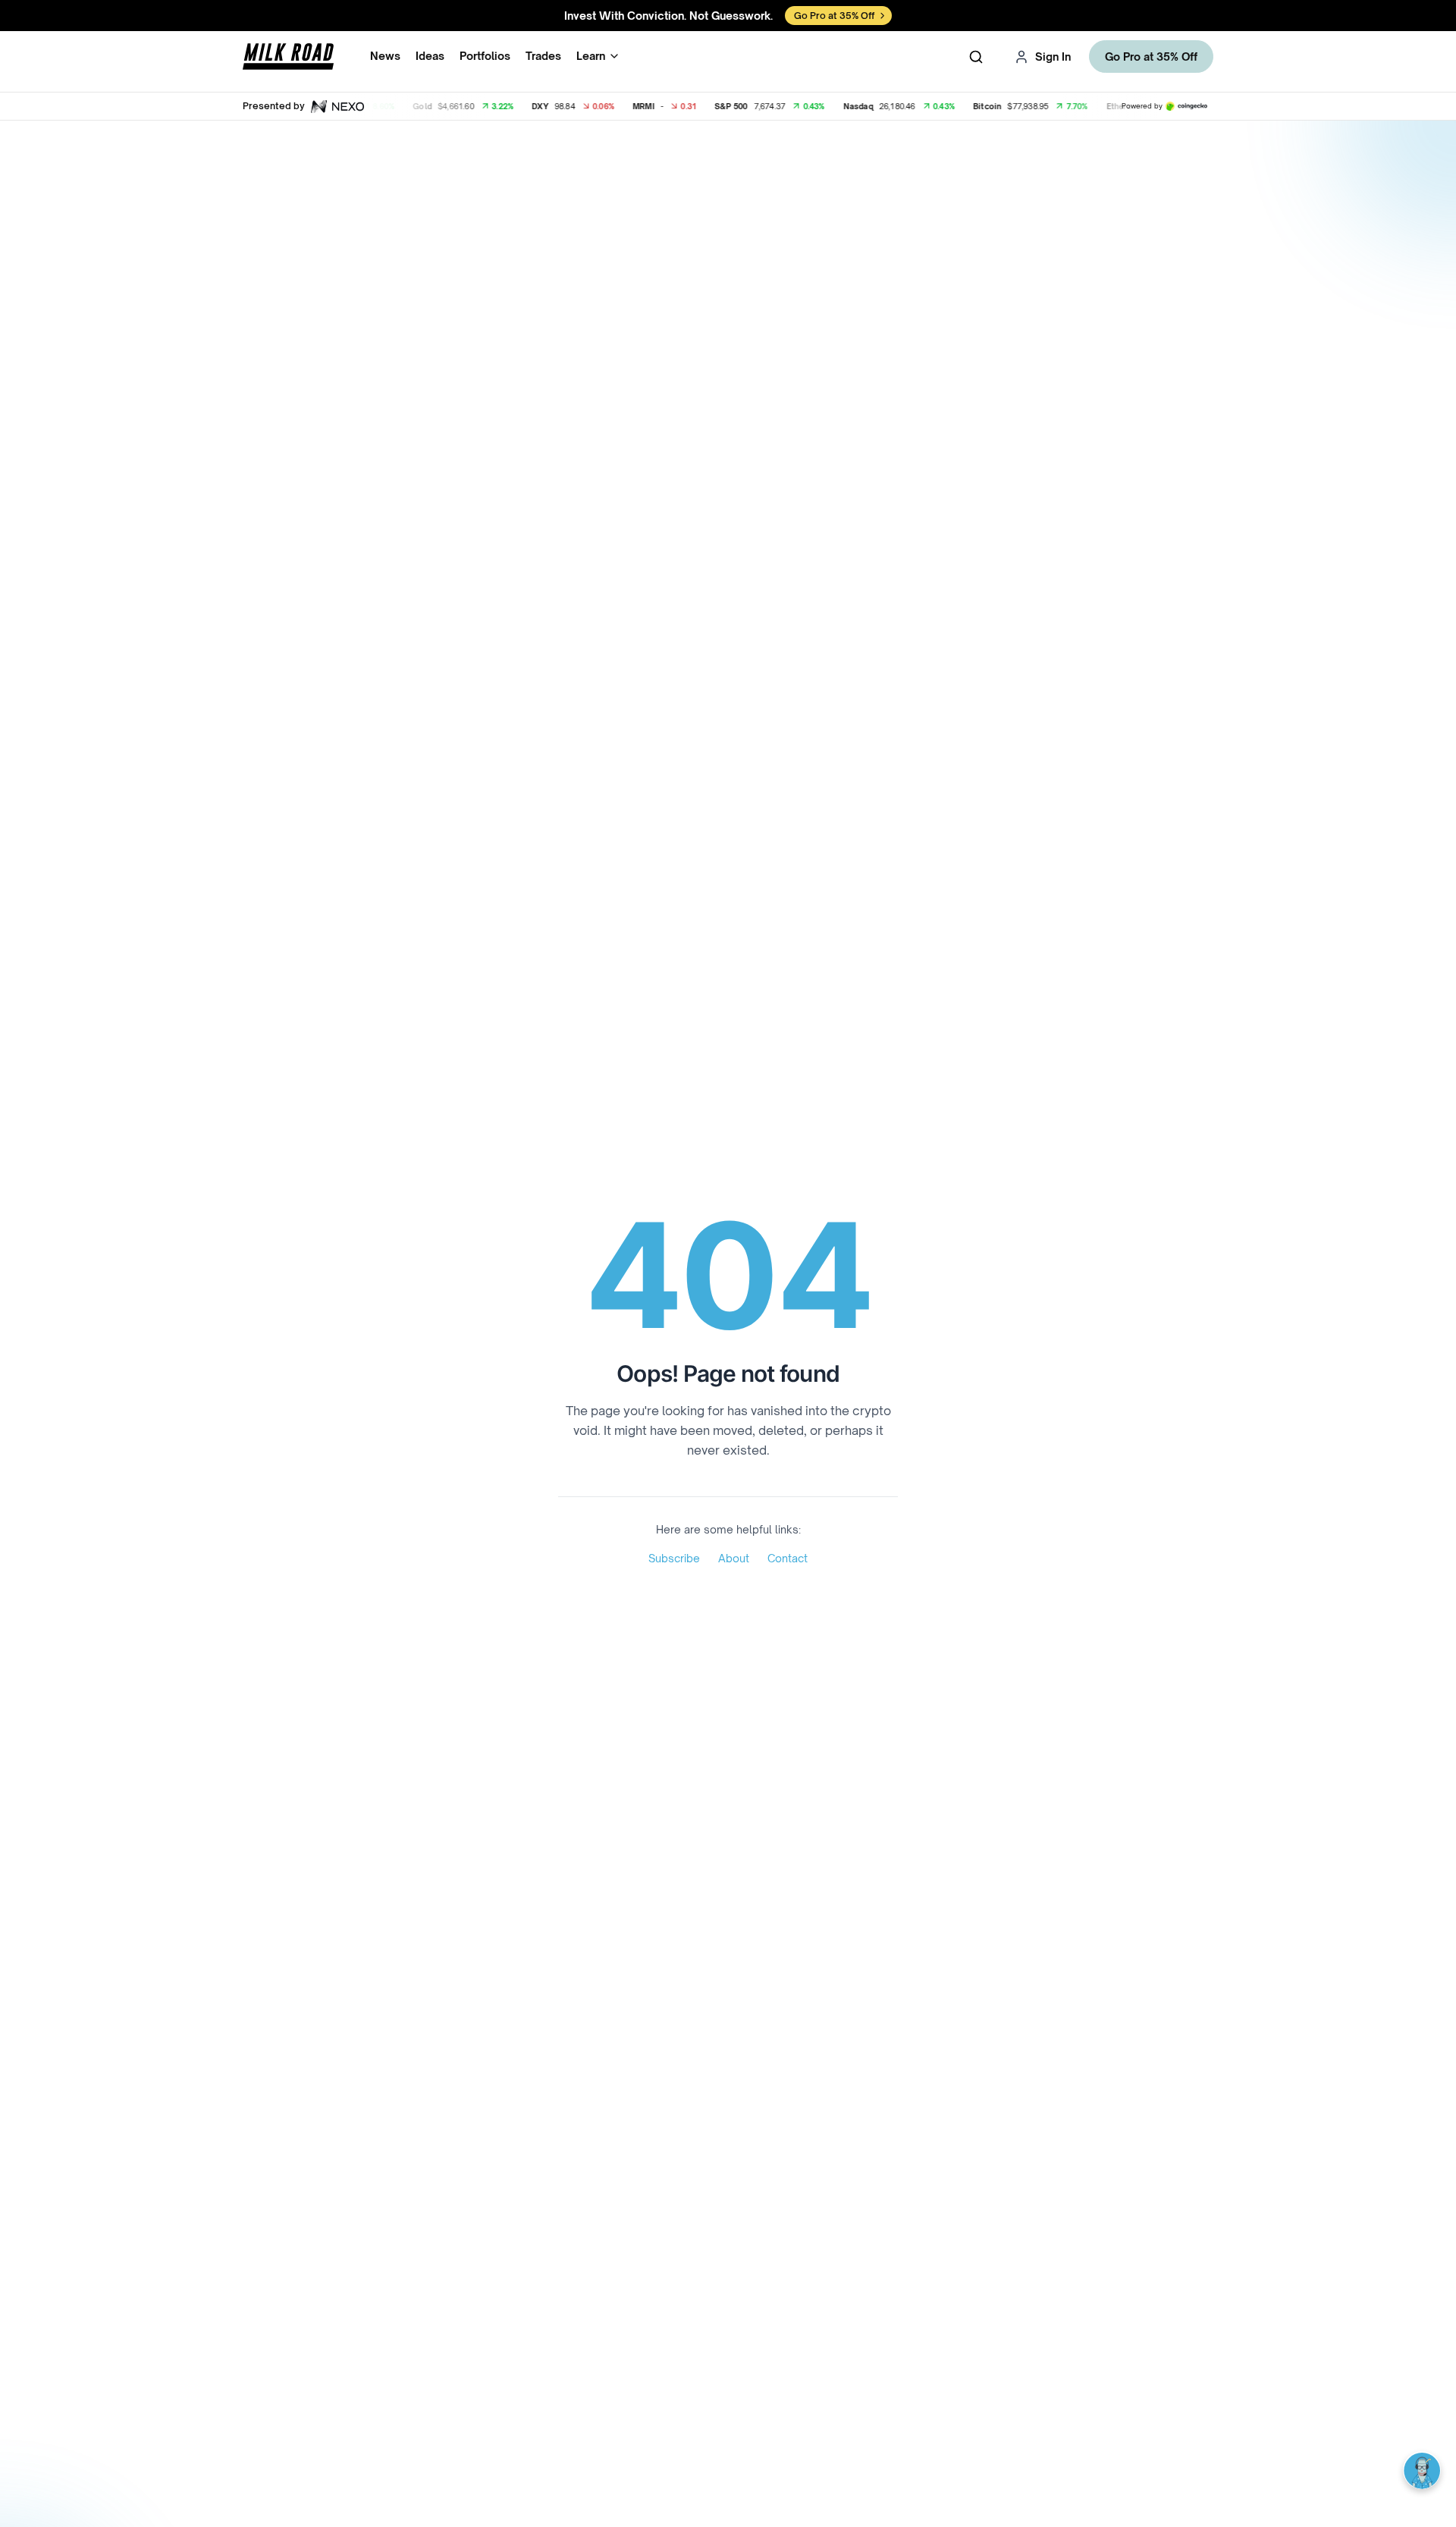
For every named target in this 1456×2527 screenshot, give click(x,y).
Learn (591, 56)
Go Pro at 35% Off (1151, 57)
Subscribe (674, 1558)
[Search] (976, 57)
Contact (788, 1558)
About (734, 1558)
